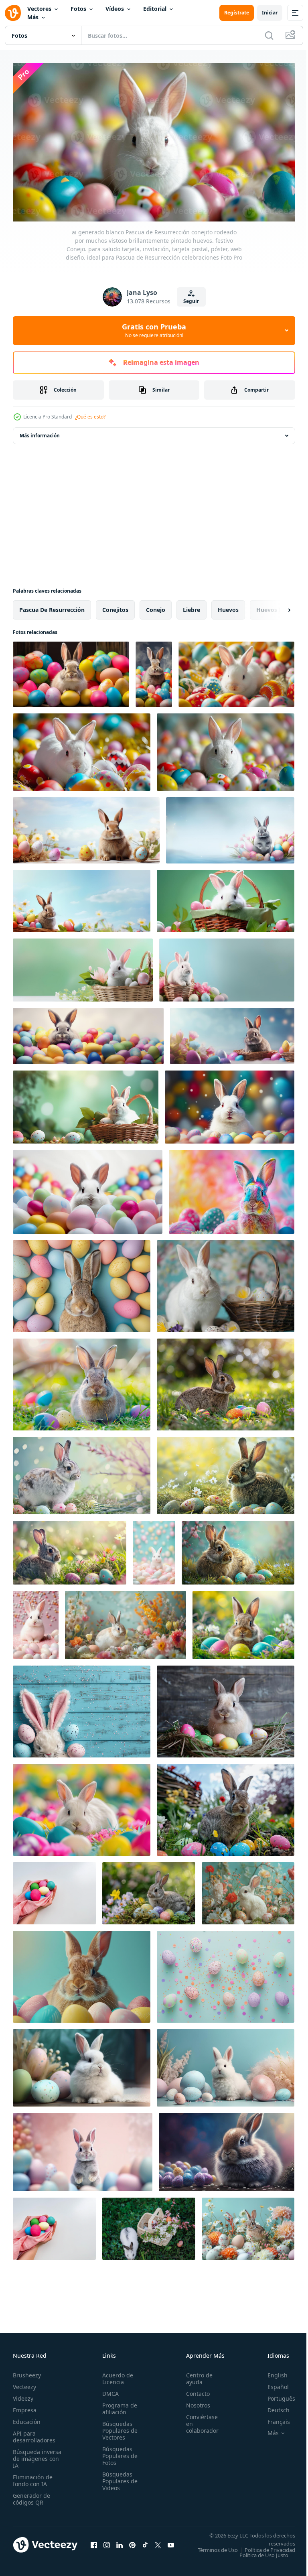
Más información (40, 432)
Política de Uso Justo (258, 2557)
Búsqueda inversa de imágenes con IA (37, 2455)
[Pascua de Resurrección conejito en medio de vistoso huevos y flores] (82, 1806)
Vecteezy (24, 2384)
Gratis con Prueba (154, 330)
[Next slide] (276, 606)
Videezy (23, 2395)
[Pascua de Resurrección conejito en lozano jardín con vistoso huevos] (82, 1381)
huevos (228, 606)
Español (272, 2384)
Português (275, 2395)
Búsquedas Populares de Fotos (118, 2453)
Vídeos (115, 9)
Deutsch (273, 2407)
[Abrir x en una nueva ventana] (158, 2544)
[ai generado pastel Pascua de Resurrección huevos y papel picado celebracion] (226, 1973)
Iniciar (270, 13)
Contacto (194, 2390)
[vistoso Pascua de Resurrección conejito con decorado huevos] (232, 1188)
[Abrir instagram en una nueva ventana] (107, 2544)
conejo (156, 606)
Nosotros (194, 2402)
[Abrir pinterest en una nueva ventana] (132, 2544)
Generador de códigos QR (31, 2496)
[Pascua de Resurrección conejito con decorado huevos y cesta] (226, 1283)
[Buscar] (269, 35)
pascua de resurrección (52, 606)
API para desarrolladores (34, 2434)
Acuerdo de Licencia (115, 2375)
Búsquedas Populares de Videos (118, 2478)
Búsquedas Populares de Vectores (118, 2427)
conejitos (115, 606)
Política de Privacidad (264, 2552)
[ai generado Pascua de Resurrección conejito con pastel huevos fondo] (82, 1708)
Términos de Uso (269, 2547)
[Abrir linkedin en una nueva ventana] (120, 2544)
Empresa (25, 2407)
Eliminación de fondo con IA (33, 2477)
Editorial (155, 9)
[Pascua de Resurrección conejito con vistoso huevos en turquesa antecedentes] (82, 1973)
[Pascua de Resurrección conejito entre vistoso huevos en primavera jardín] (226, 1806)
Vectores (39, 9)
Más (33, 17)
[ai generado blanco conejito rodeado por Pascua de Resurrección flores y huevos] (248, 1890)
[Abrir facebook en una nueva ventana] (94, 2544)
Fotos (78, 9)
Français (273, 2419)
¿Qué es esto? (90, 417)
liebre (191, 606)
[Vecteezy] (13, 13)
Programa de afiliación (117, 2405)
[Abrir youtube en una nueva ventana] (171, 2544)
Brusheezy (27, 2372)
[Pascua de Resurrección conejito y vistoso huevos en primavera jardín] (149, 1890)
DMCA (108, 2390)
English (272, 2372)
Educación (27, 2419)
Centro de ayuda (195, 2375)
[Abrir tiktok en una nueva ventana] (145, 2544)
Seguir (191, 301)
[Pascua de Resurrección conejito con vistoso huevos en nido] (226, 1708)
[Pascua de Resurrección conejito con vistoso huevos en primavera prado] (243, 1621)
